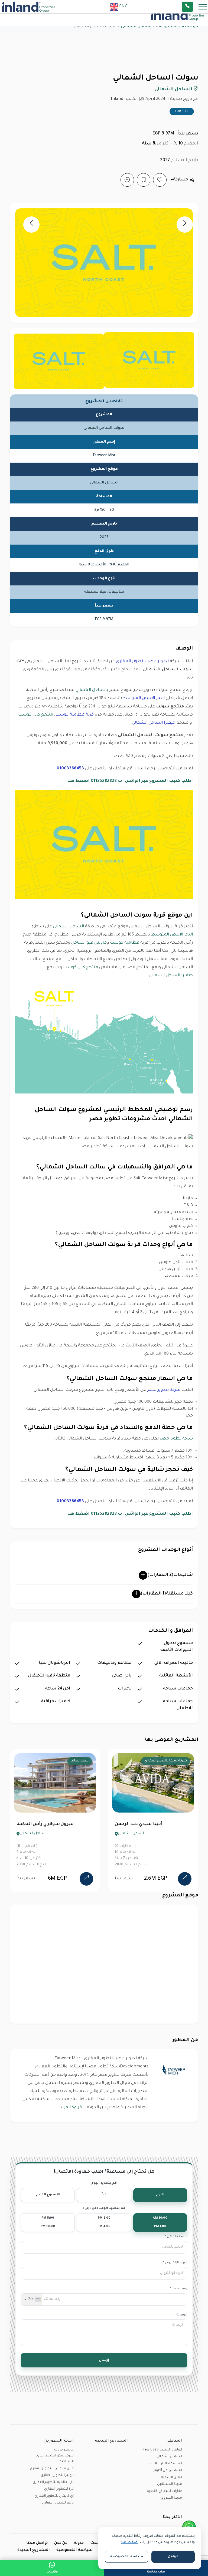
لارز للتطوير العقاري (59, 2489)
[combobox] (32, 2300)
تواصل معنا (37, 2543)
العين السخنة (172, 2478)
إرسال (104, 2360)
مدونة (79, 2543)
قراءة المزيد (71, 2108)
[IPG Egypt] (28, 7)
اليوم (160, 2195)
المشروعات (167, 27)
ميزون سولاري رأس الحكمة (45, 1824)
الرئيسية (190, 27)
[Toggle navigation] (201, 7)
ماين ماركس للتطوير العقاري (52, 2469)
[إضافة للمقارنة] (127, 180)
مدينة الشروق (171, 2498)
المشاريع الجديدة (34, 2550)
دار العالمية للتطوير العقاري (53, 2482)
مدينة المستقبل (170, 2484)
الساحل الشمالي (69, 927)
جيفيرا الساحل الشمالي (154, 723)
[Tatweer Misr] (174, 2070)
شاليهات (170, 1575)
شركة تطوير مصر (164, 1390)
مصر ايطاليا (80, 1761)
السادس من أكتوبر (168, 2470)
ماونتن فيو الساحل (89, 943)
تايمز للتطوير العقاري (58, 2503)
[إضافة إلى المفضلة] (160, 180)
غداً (104, 2195)
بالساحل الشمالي (92, 690)
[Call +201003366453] (194, 7)
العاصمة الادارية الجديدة (164, 2464)
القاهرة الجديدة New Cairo (162, 2450)
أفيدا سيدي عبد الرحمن (138, 1824)
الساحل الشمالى (136, 27)
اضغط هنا (130, 2542)
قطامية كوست (125, 943)
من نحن (61, 2543)
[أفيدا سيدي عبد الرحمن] (185, 1879)
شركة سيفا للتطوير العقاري (166, 1761)
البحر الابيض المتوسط (144, 698)
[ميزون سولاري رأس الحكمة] (86, 1879)
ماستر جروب (64, 2450)
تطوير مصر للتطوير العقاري (142, 662)
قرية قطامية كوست (74, 715)
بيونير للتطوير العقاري (57, 2475)
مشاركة (181, 180)
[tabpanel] (55, 1821)
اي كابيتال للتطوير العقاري (54, 2496)
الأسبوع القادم (48, 2195)
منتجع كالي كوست (36, 715)
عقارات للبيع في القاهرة (165, 2491)
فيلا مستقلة (167, 1594)
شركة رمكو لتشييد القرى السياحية (55, 2459)
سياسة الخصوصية (75, 2550)
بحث (95, 2543)
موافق (173, 2557)
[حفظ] (144, 180)
